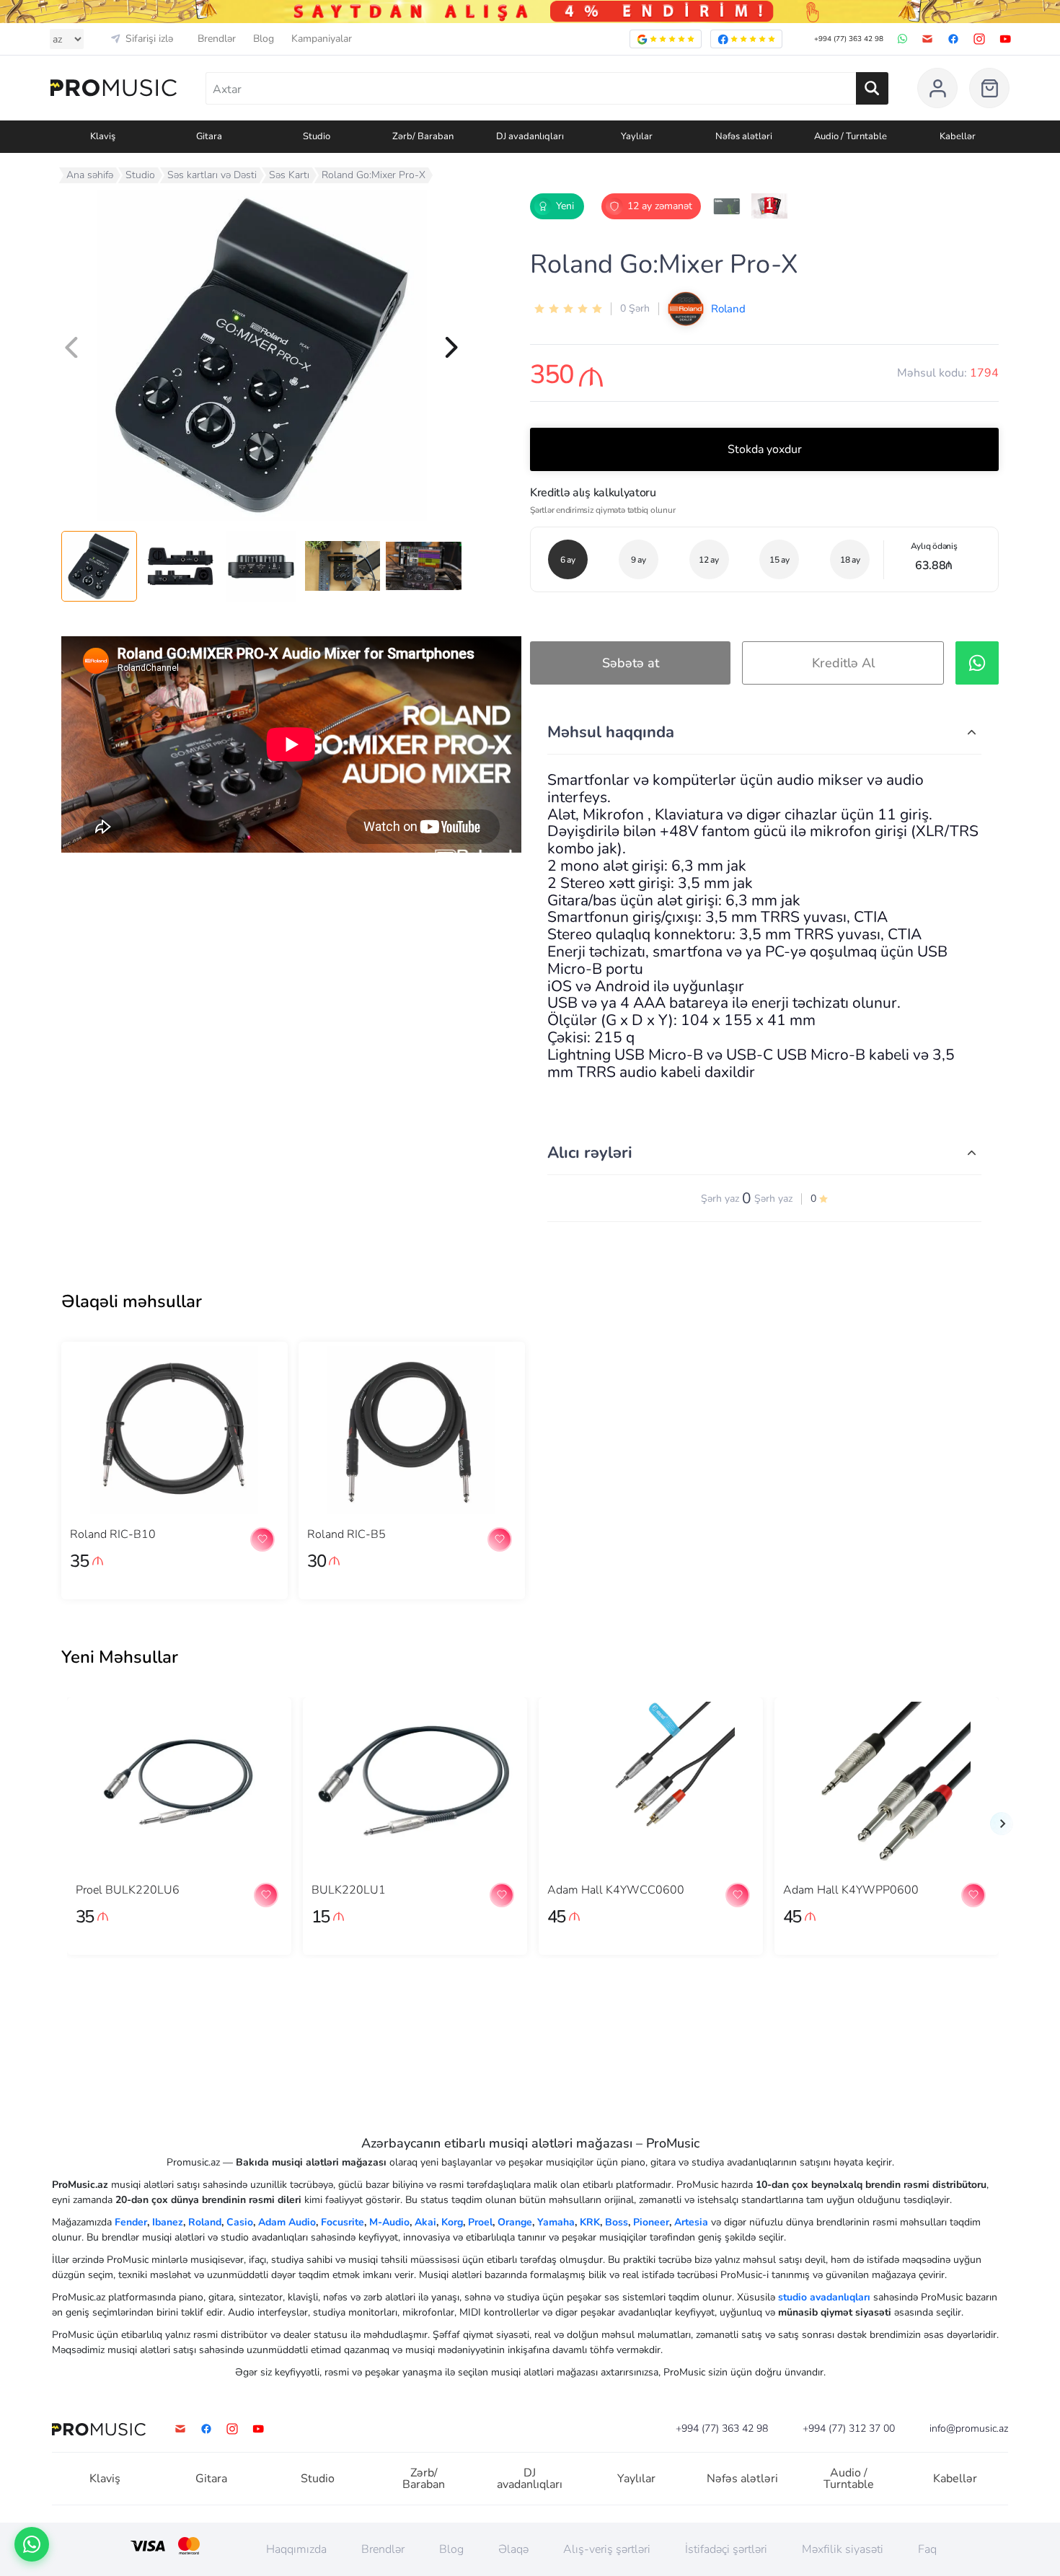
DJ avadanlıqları (530, 2479)
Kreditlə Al (843, 663)
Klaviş (105, 2479)
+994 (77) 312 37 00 (849, 2429)
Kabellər (955, 2479)
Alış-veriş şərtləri (607, 2549)
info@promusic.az (969, 2429)
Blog (264, 39)
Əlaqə (513, 2549)
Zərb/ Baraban (424, 2479)
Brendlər (217, 39)
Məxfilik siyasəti (843, 2549)
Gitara (211, 2479)
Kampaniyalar (322, 39)
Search (872, 88)
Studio (140, 175)
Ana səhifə (90, 175)
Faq (927, 2549)
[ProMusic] (114, 88)
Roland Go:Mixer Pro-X (374, 175)
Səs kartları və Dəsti (212, 175)
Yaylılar (636, 2479)
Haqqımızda (296, 2549)
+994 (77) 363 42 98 (849, 39)
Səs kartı (289, 175)
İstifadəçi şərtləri (726, 2549)
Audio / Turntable (849, 2479)
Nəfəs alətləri (742, 2479)
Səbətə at (631, 663)
